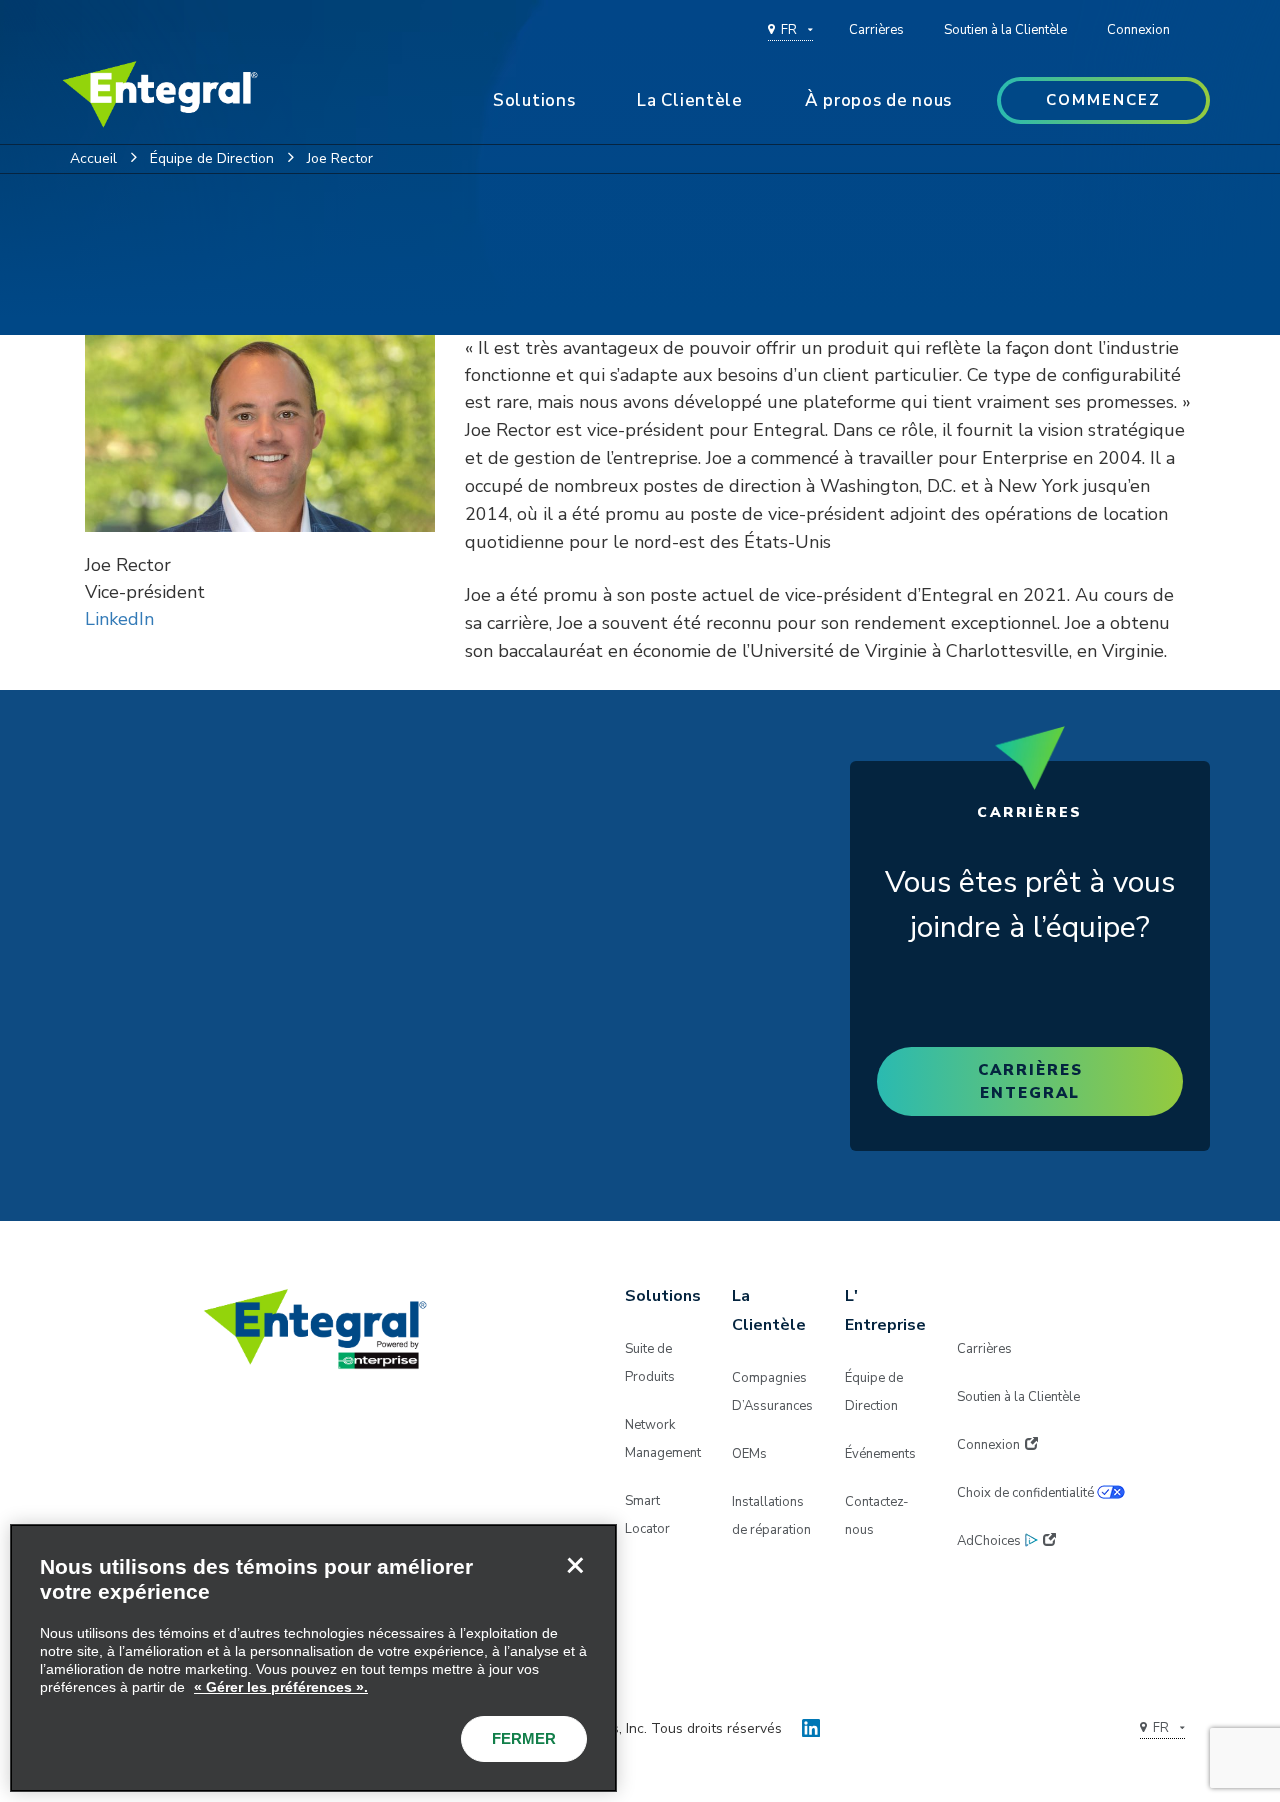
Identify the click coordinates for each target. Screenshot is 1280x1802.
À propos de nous (878, 100)
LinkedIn (119, 619)
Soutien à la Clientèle (1005, 30)
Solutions (534, 100)
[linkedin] (811, 1724)
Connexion (1138, 30)
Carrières (876, 30)
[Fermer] (575, 1566)
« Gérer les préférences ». (281, 1687)
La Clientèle (689, 100)
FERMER (524, 1738)
